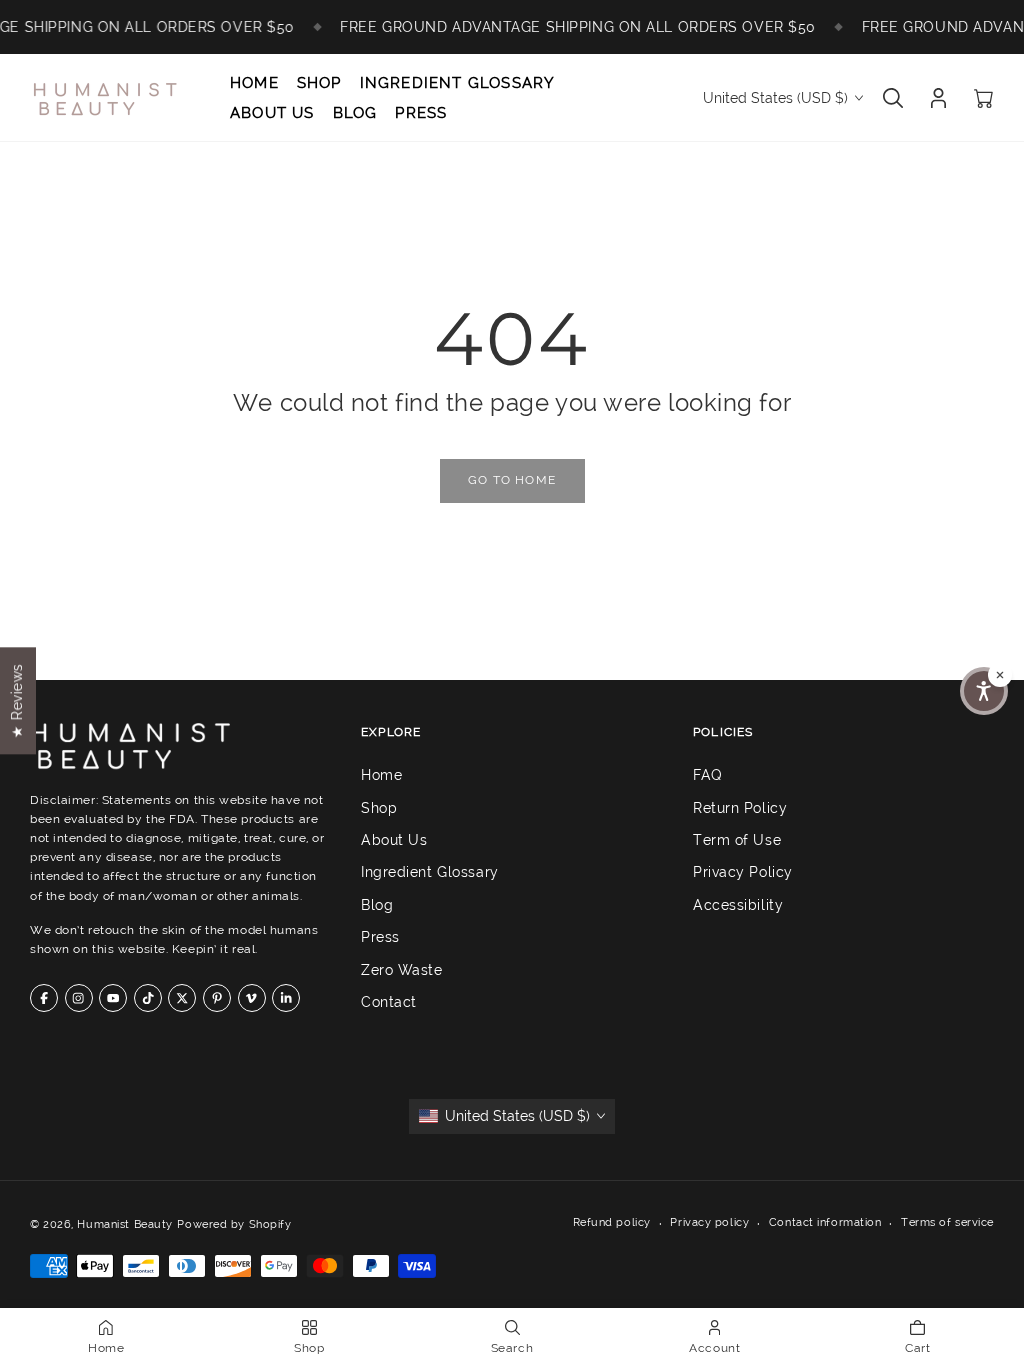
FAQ (708, 775)
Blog (377, 905)
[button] (984, 691)
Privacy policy (709, 1222)
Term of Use (737, 840)
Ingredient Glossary (430, 872)
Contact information (825, 1222)
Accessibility (738, 905)
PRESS (421, 113)
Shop (379, 807)
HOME (254, 83)
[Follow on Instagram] (79, 998)
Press (380, 937)
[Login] (938, 98)
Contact (389, 1002)
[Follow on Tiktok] (148, 998)
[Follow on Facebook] (44, 998)
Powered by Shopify (234, 1224)
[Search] (893, 98)
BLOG (355, 113)
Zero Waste (402, 969)
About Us (394, 840)
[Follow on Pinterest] (217, 998)
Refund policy (612, 1222)
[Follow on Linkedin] (286, 998)
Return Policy (740, 807)
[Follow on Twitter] (182, 998)
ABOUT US (272, 113)
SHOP (319, 83)
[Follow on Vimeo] (252, 998)
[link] (512, 481)
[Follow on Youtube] (113, 998)
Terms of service (947, 1222)
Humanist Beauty (124, 1224)
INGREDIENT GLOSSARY (458, 83)
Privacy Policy (743, 872)
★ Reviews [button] (17, 700)
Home (381, 775)
